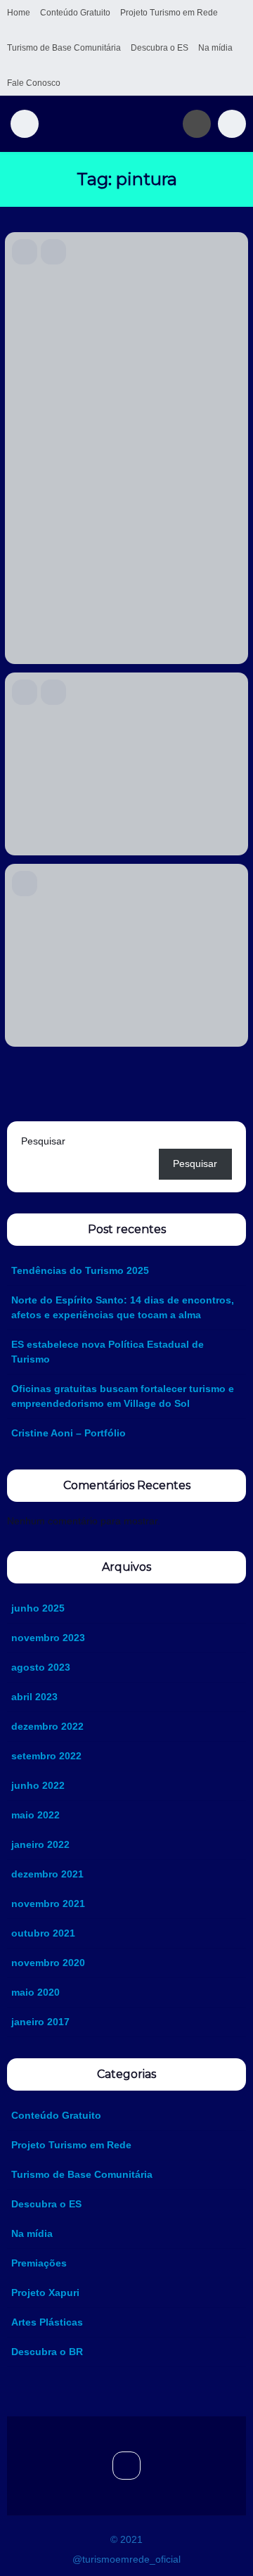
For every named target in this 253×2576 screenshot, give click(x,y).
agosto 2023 (41, 1667)
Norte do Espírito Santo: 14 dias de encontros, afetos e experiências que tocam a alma (123, 1307)
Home (19, 13)
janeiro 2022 (40, 1844)
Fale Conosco (34, 83)
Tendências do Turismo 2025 (80, 1270)
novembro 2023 (48, 1638)
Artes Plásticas (47, 2322)
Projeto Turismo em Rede (169, 13)
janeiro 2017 (40, 2022)
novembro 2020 (48, 1963)
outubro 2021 (43, 1933)
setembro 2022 (46, 1756)
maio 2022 (35, 1815)
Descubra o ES (160, 48)
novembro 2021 (48, 1904)
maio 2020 (35, 1992)
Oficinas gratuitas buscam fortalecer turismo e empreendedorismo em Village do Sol (123, 1396)
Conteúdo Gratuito (75, 13)
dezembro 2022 (47, 1726)
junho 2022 (38, 1785)
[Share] (82, 252)
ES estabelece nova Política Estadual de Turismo (108, 1352)
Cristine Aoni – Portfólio (69, 1433)
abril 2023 (34, 1697)
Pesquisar (43, 1141)
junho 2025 (38, 1608)
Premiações (39, 2263)
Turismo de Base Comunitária (64, 48)
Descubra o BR (47, 2352)
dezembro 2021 (47, 1874)
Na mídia (215, 48)
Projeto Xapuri (45, 2293)
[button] (25, 124)
